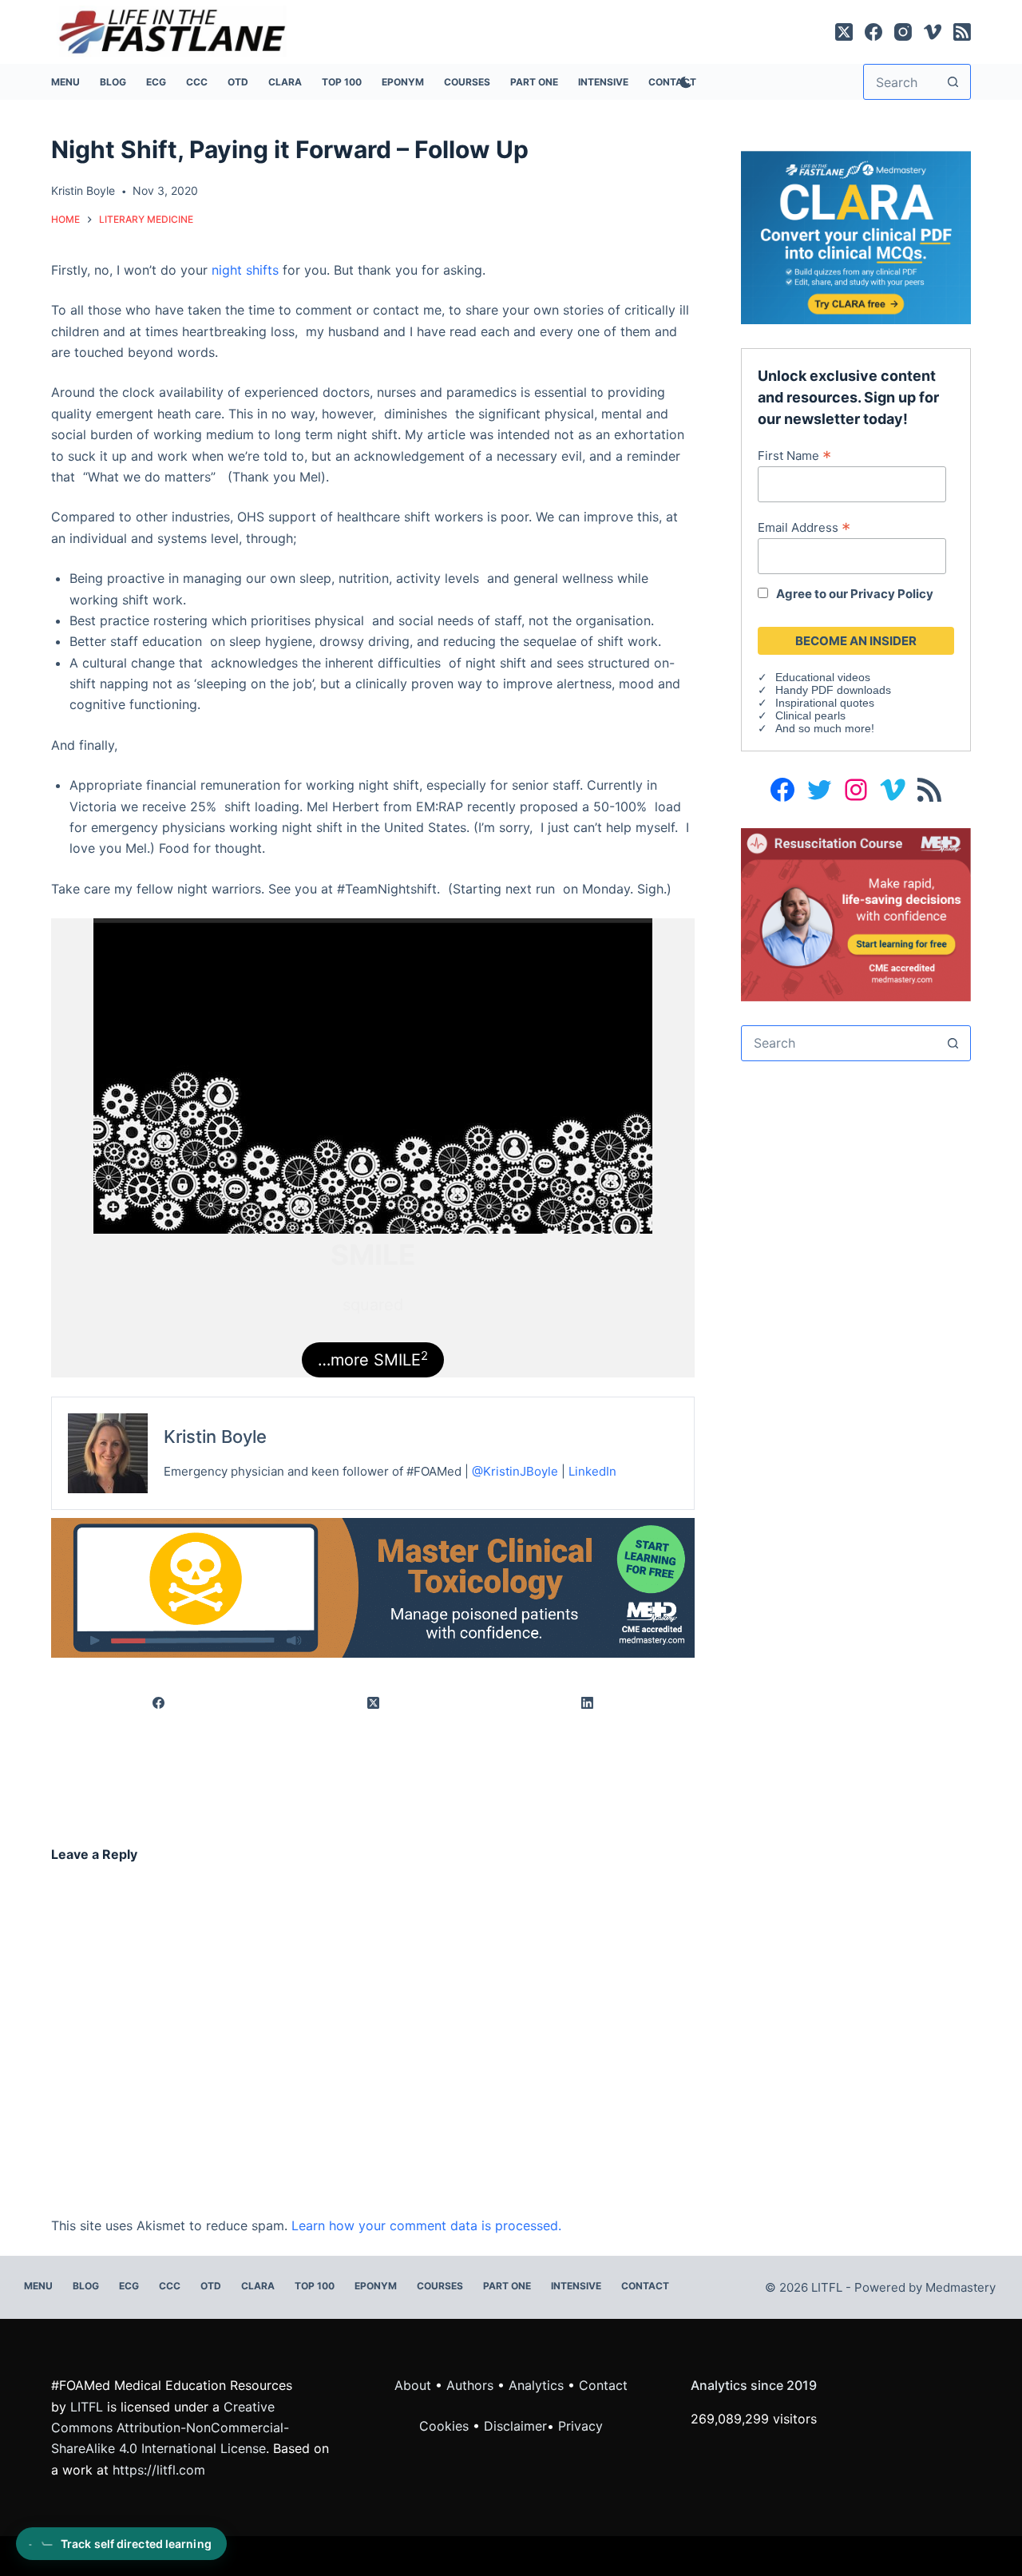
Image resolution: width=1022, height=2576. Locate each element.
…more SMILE (373, 1359)
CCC (197, 82)
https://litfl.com (159, 2470)
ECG (156, 82)
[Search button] (953, 82)
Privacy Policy (892, 594)
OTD (238, 82)
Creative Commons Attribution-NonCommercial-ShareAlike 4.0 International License (170, 2428)
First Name (794, 455)
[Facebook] (873, 32)
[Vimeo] (933, 32)
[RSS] (962, 32)
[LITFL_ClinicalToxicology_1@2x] (373, 1587)
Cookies (446, 2426)
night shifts (245, 270)
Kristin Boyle (215, 1437)
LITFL (87, 2407)
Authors (470, 2385)
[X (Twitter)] (844, 32)
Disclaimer (515, 2426)
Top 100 (342, 82)
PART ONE (534, 82)
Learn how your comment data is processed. (426, 2225)
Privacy (580, 2426)
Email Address (804, 527)
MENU (65, 82)
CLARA (285, 82)
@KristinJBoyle (515, 1471)
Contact (645, 2286)
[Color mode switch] (683, 82)
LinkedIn (592, 1471)
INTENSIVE (603, 82)
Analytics (536, 2385)
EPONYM (403, 82)
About (413, 2385)
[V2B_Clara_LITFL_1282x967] (856, 236)
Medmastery (961, 2287)
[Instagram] (903, 32)
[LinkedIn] (588, 1703)
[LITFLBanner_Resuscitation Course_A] (856, 913)
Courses (467, 82)
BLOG (113, 82)
